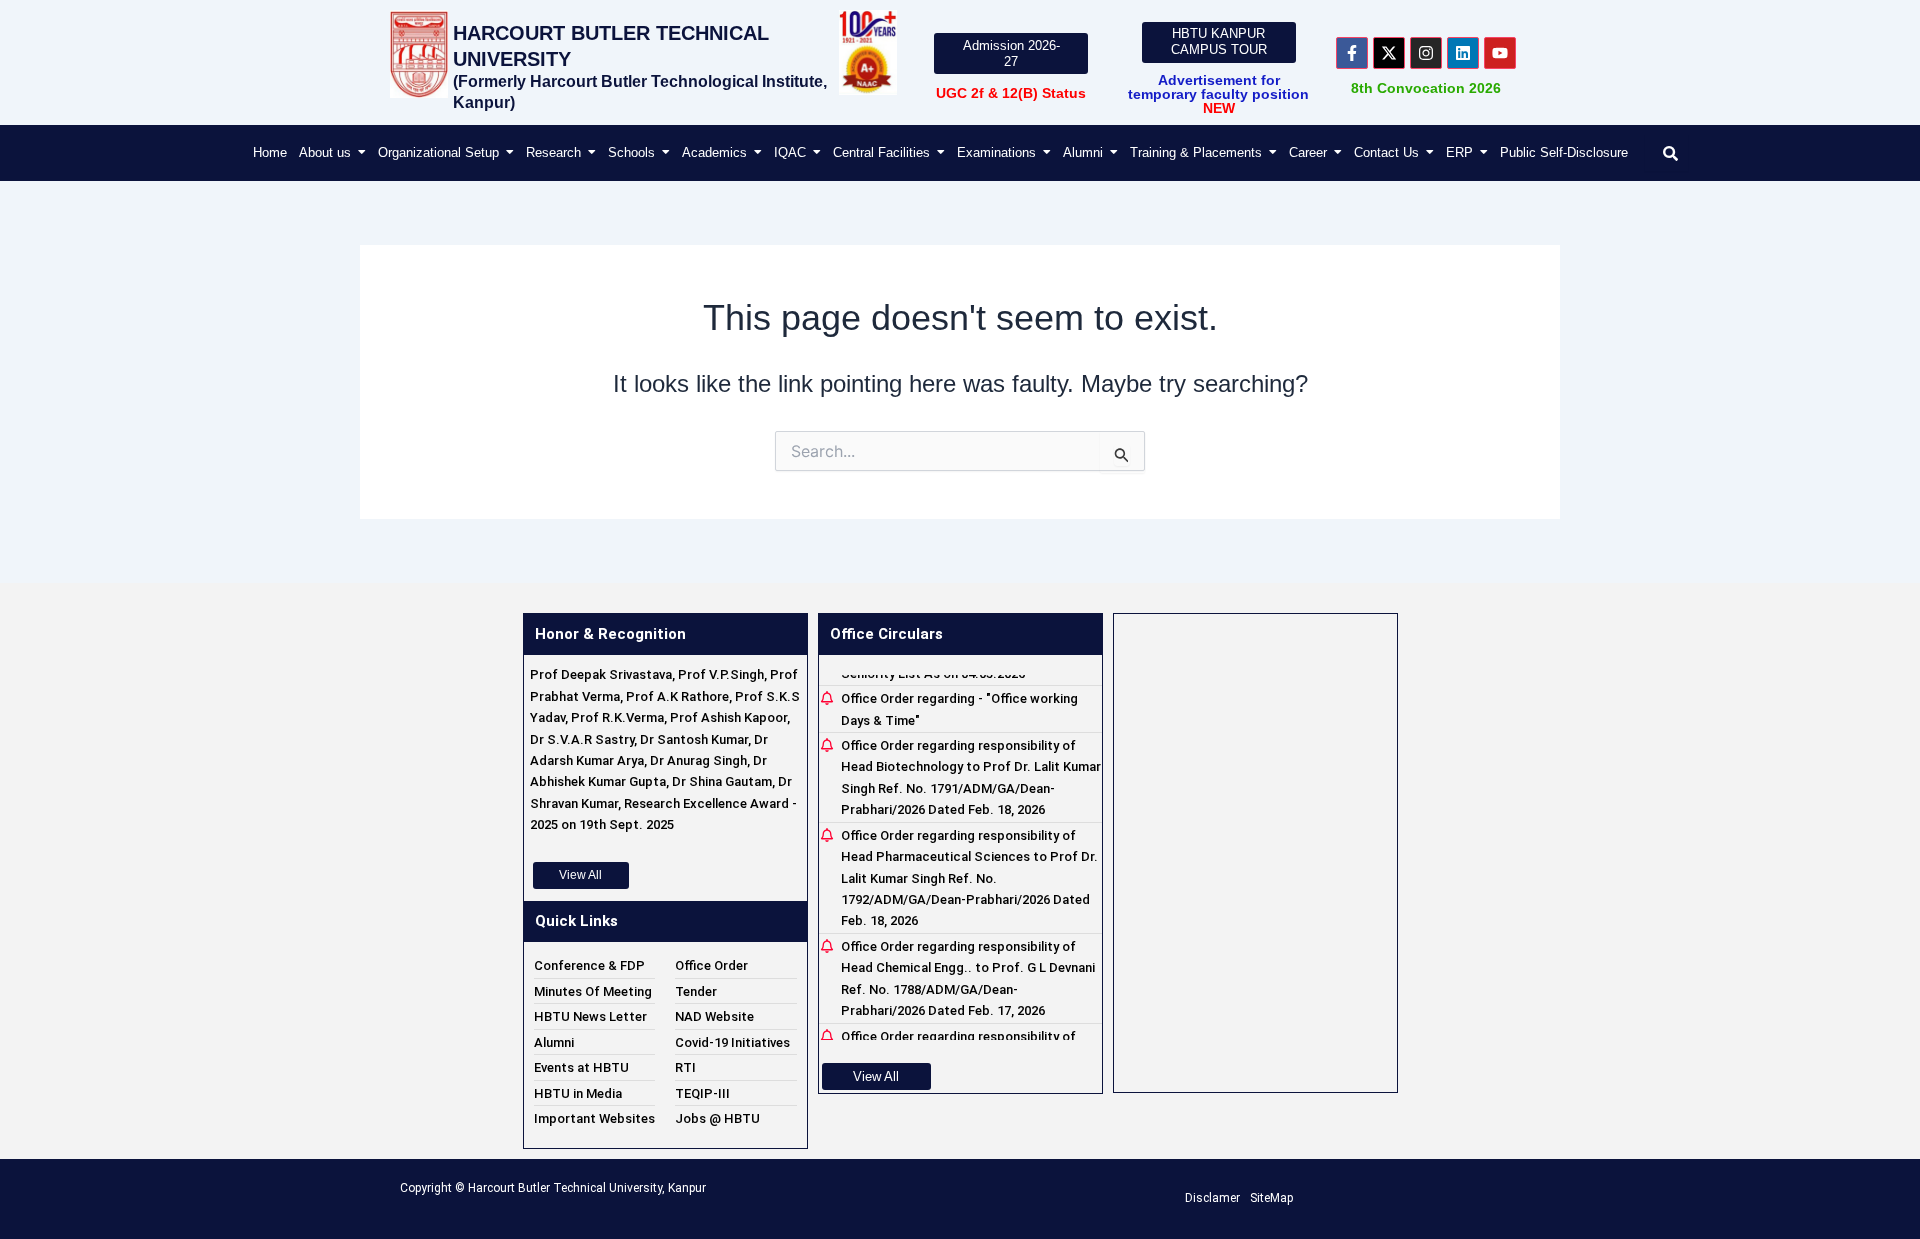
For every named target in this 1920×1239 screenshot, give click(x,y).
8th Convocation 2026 (1426, 88)
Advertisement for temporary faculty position (1218, 94)
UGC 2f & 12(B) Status (1011, 93)
